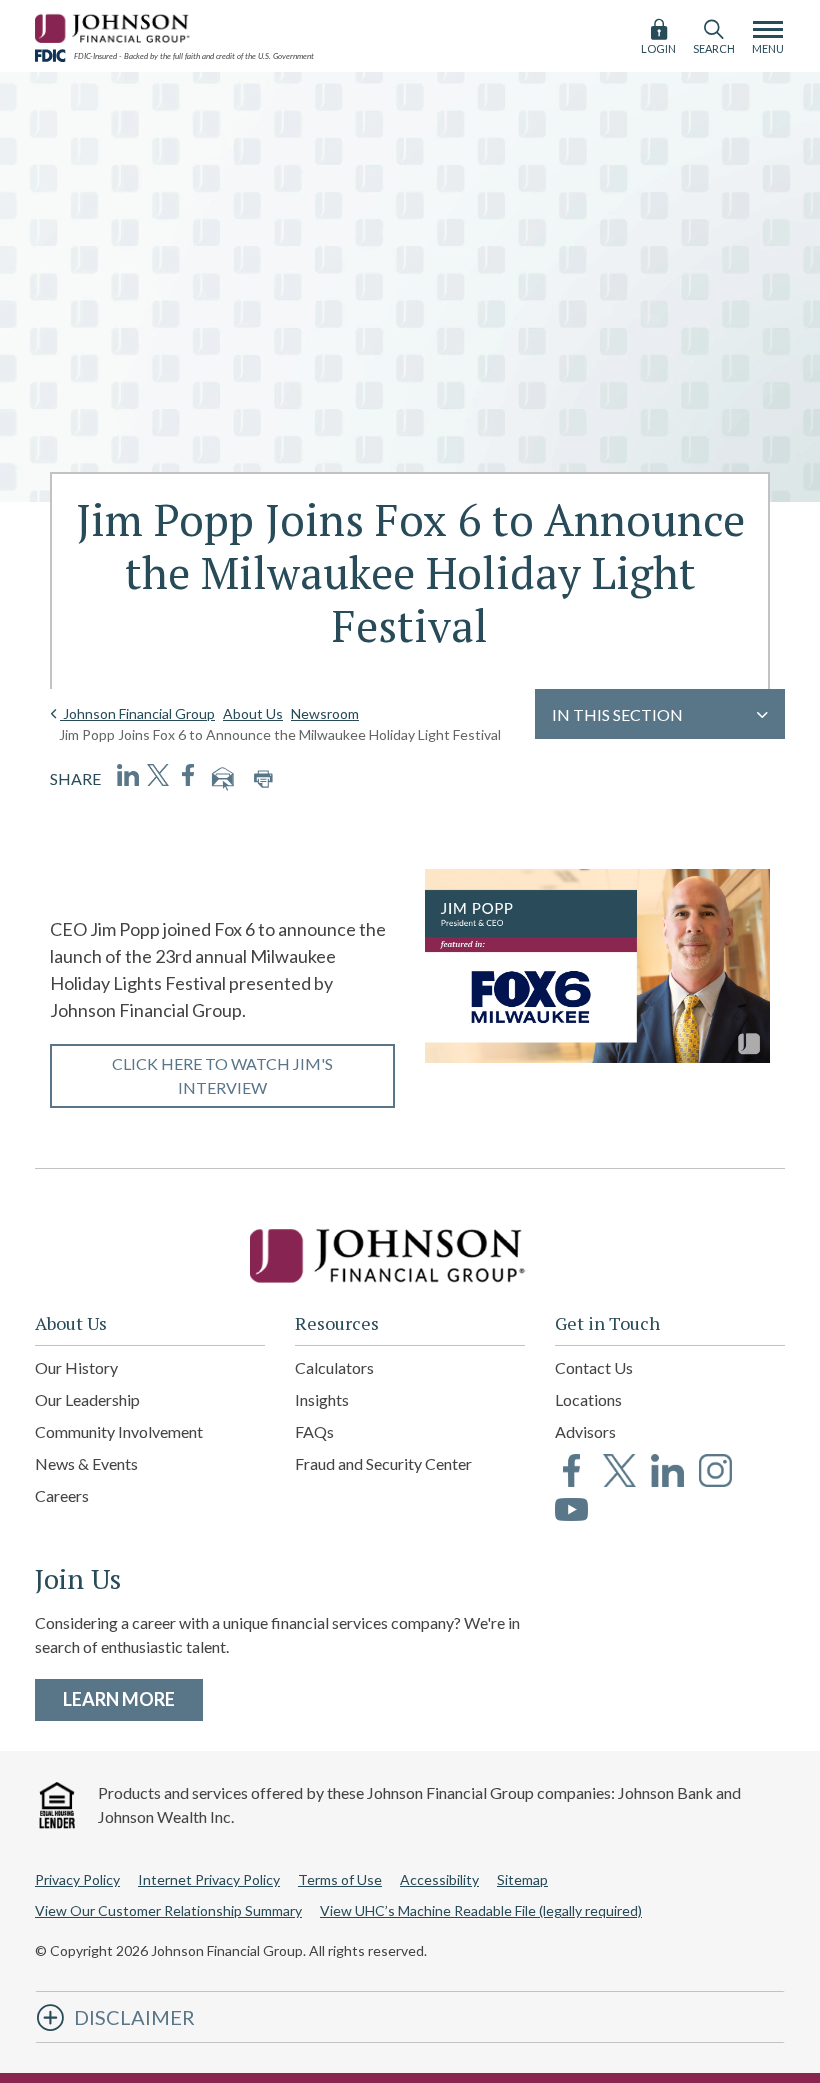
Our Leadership (87, 1399)
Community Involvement (119, 1431)
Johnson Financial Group (137, 713)
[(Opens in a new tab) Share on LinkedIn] (128, 775)
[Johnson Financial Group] (115, 25)
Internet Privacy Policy (209, 1879)
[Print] (263, 779)
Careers (62, 1495)
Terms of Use (340, 1879)
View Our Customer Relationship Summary (168, 1910)
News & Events (86, 1463)
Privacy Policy (77, 1879)
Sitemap (522, 1879)
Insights (322, 1399)
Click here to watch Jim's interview (222, 1075)
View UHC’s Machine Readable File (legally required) (481, 1910)
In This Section (617, 714)
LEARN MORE (133, 1698)
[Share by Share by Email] (223, 779)
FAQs (314, 1431)
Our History (76, 1367)
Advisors (585, 1431)
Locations (588, 1399)
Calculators (334, 1367)
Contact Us (594, 1367)
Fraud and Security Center (383, 1463)
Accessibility (439, 1879)
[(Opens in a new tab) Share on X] (158, 775)
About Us (253, 713)
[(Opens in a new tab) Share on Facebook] (188, 775)
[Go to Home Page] (410, 1256)
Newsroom (325, 713)
